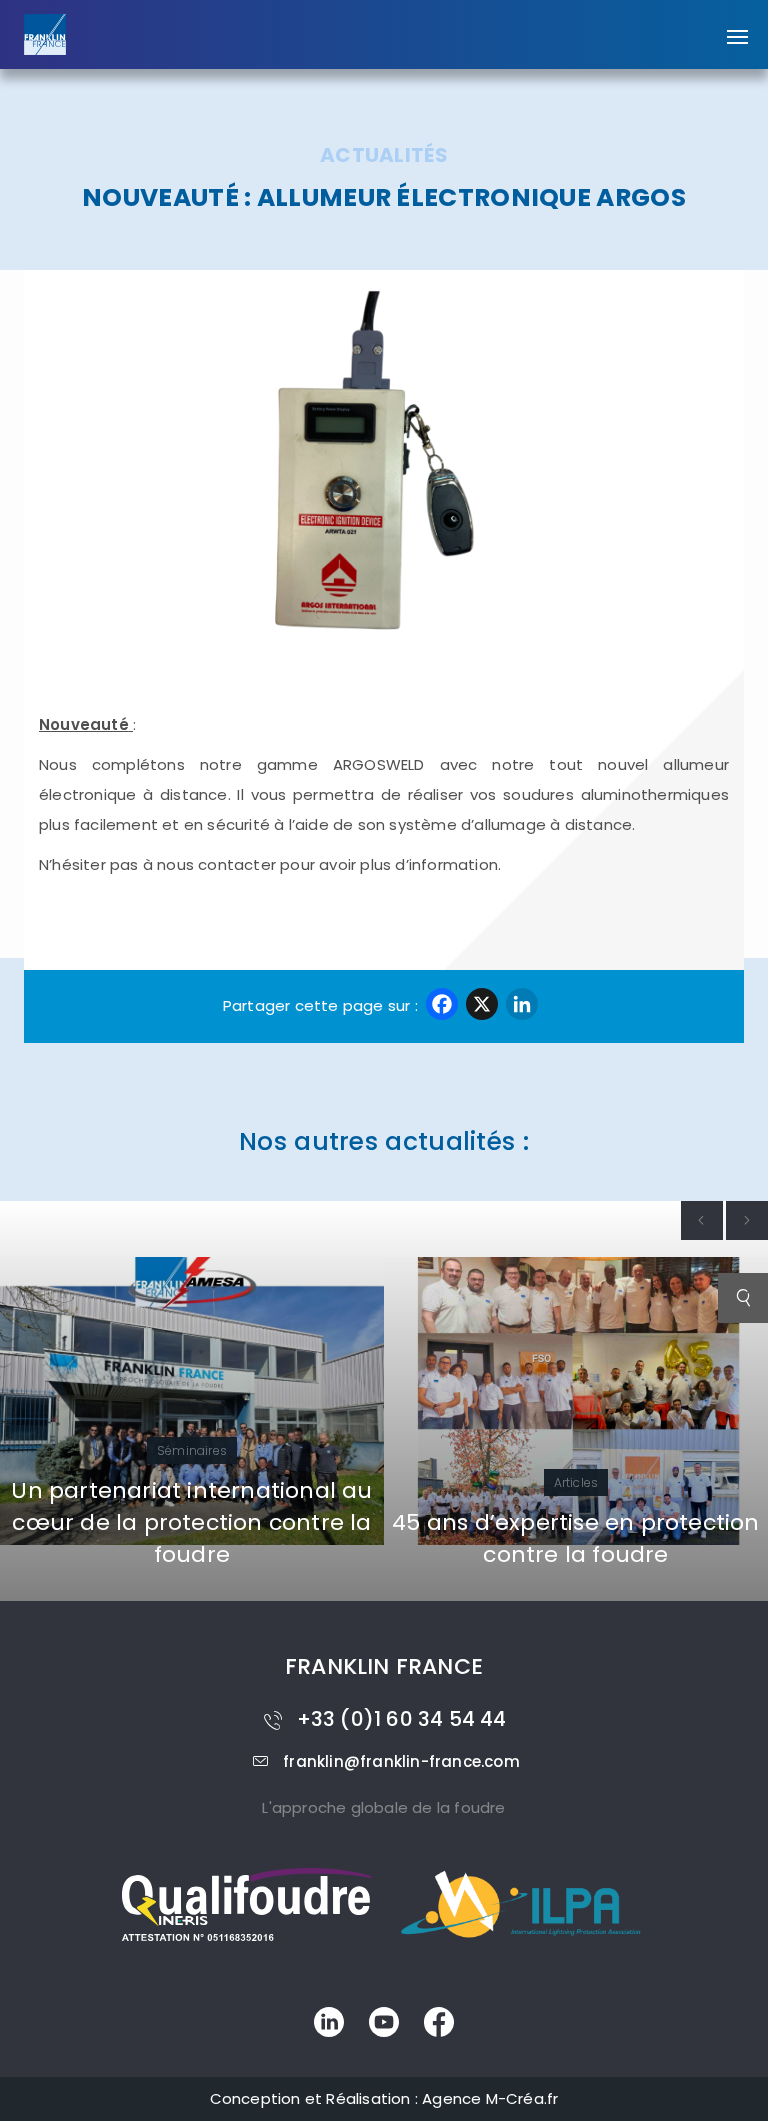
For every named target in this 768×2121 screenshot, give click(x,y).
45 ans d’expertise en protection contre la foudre (309, 1538)
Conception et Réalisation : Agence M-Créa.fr (384, 2098)
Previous (702, 1220)
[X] (482, 1006)
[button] (737, 27)
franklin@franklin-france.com (401, 1761)
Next (747, 1220)
